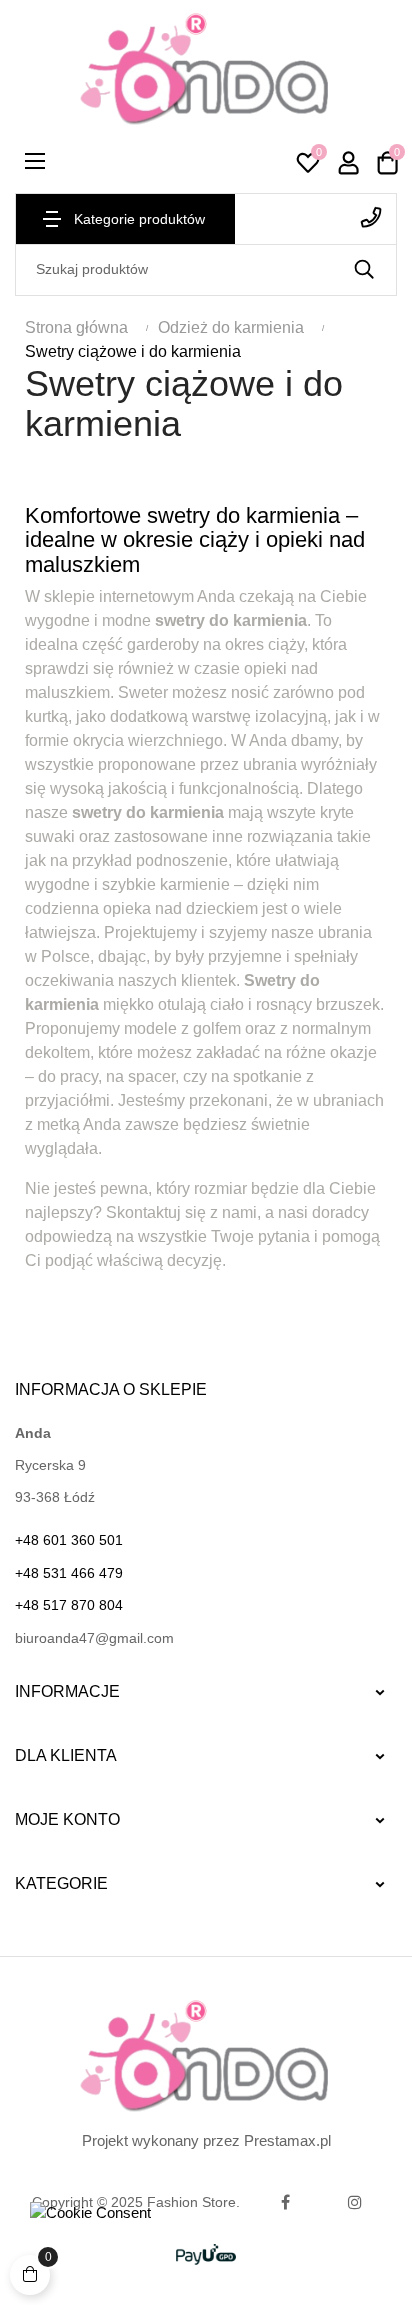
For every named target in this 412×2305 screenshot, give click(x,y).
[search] (364, 270)
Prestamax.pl (287, 2140)
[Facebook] (285, 2202)
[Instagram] (355, 2202)
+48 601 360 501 (315, 218)
